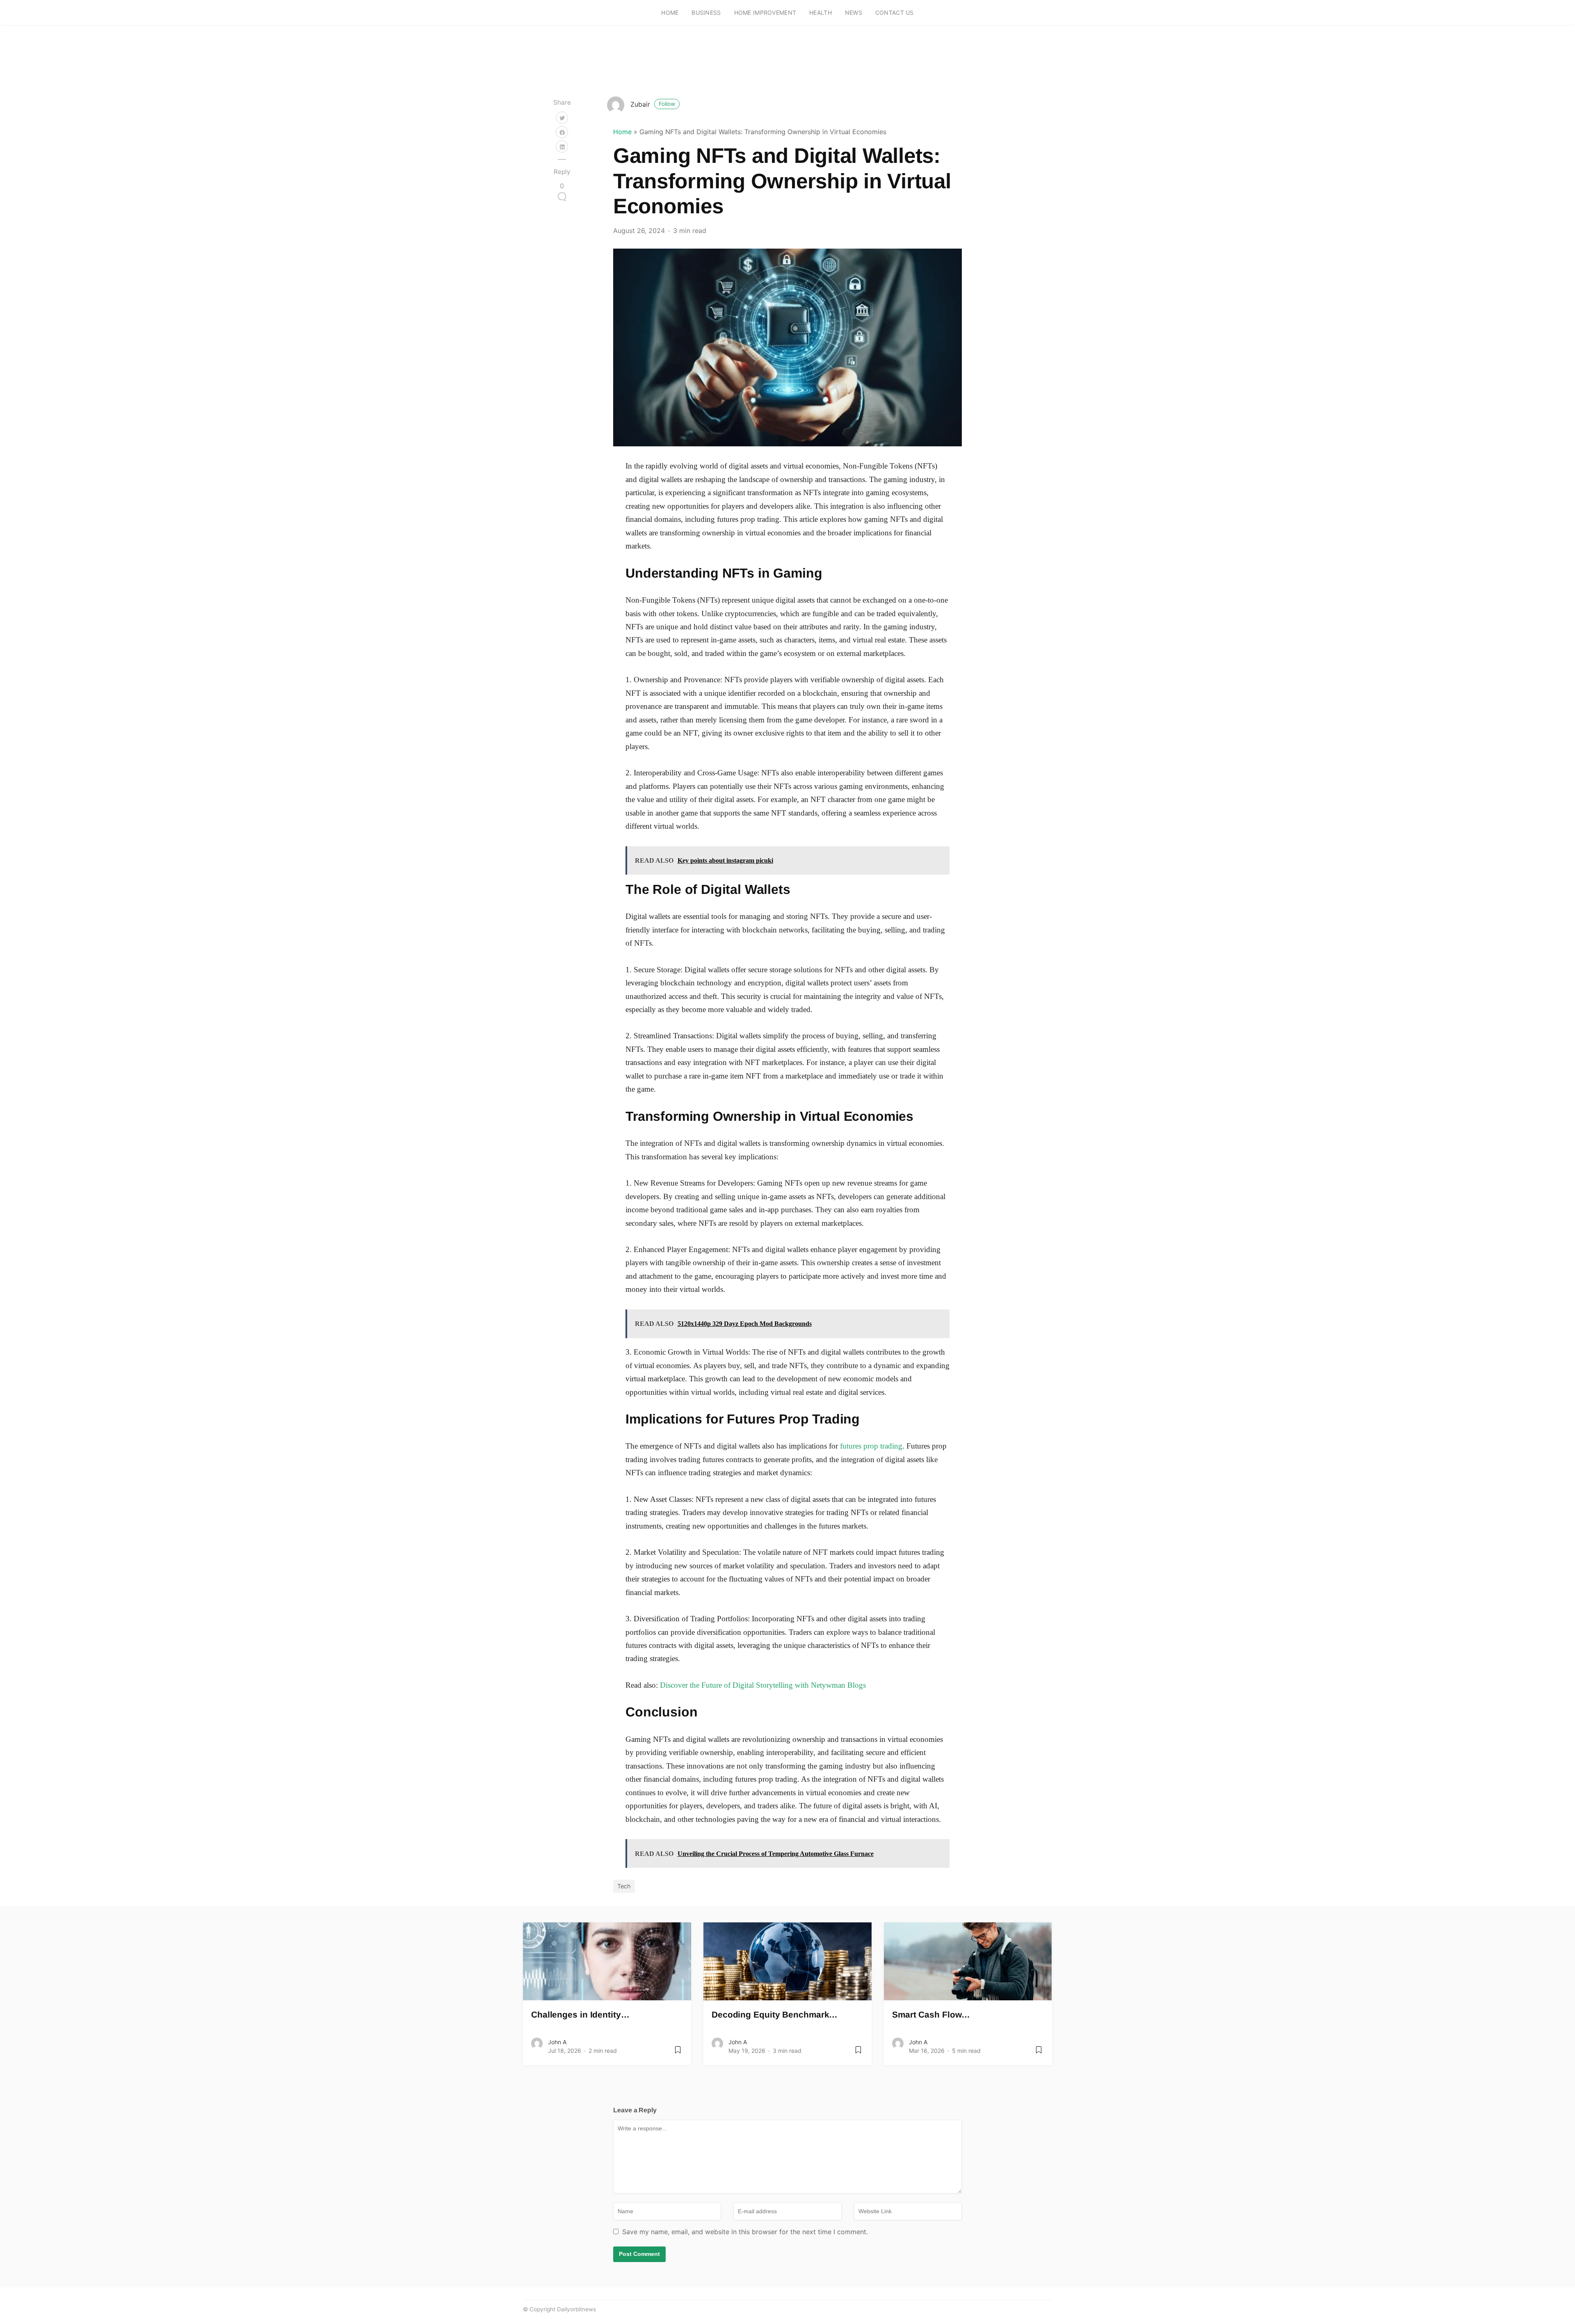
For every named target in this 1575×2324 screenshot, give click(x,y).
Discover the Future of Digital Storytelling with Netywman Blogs (763, 1685)
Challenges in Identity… (580, 2014)
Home (670, 13)
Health (821, 13)
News (854, 13)
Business (706, 13)
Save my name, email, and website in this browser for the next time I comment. (745, 2232)
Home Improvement (765, 13)
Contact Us (895, 13)
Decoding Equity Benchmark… (775, 2014)
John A (557, 2042)
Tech (624, 1886)
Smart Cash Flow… (931, 2014)
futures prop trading (871, 1446)
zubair (653, 104)
